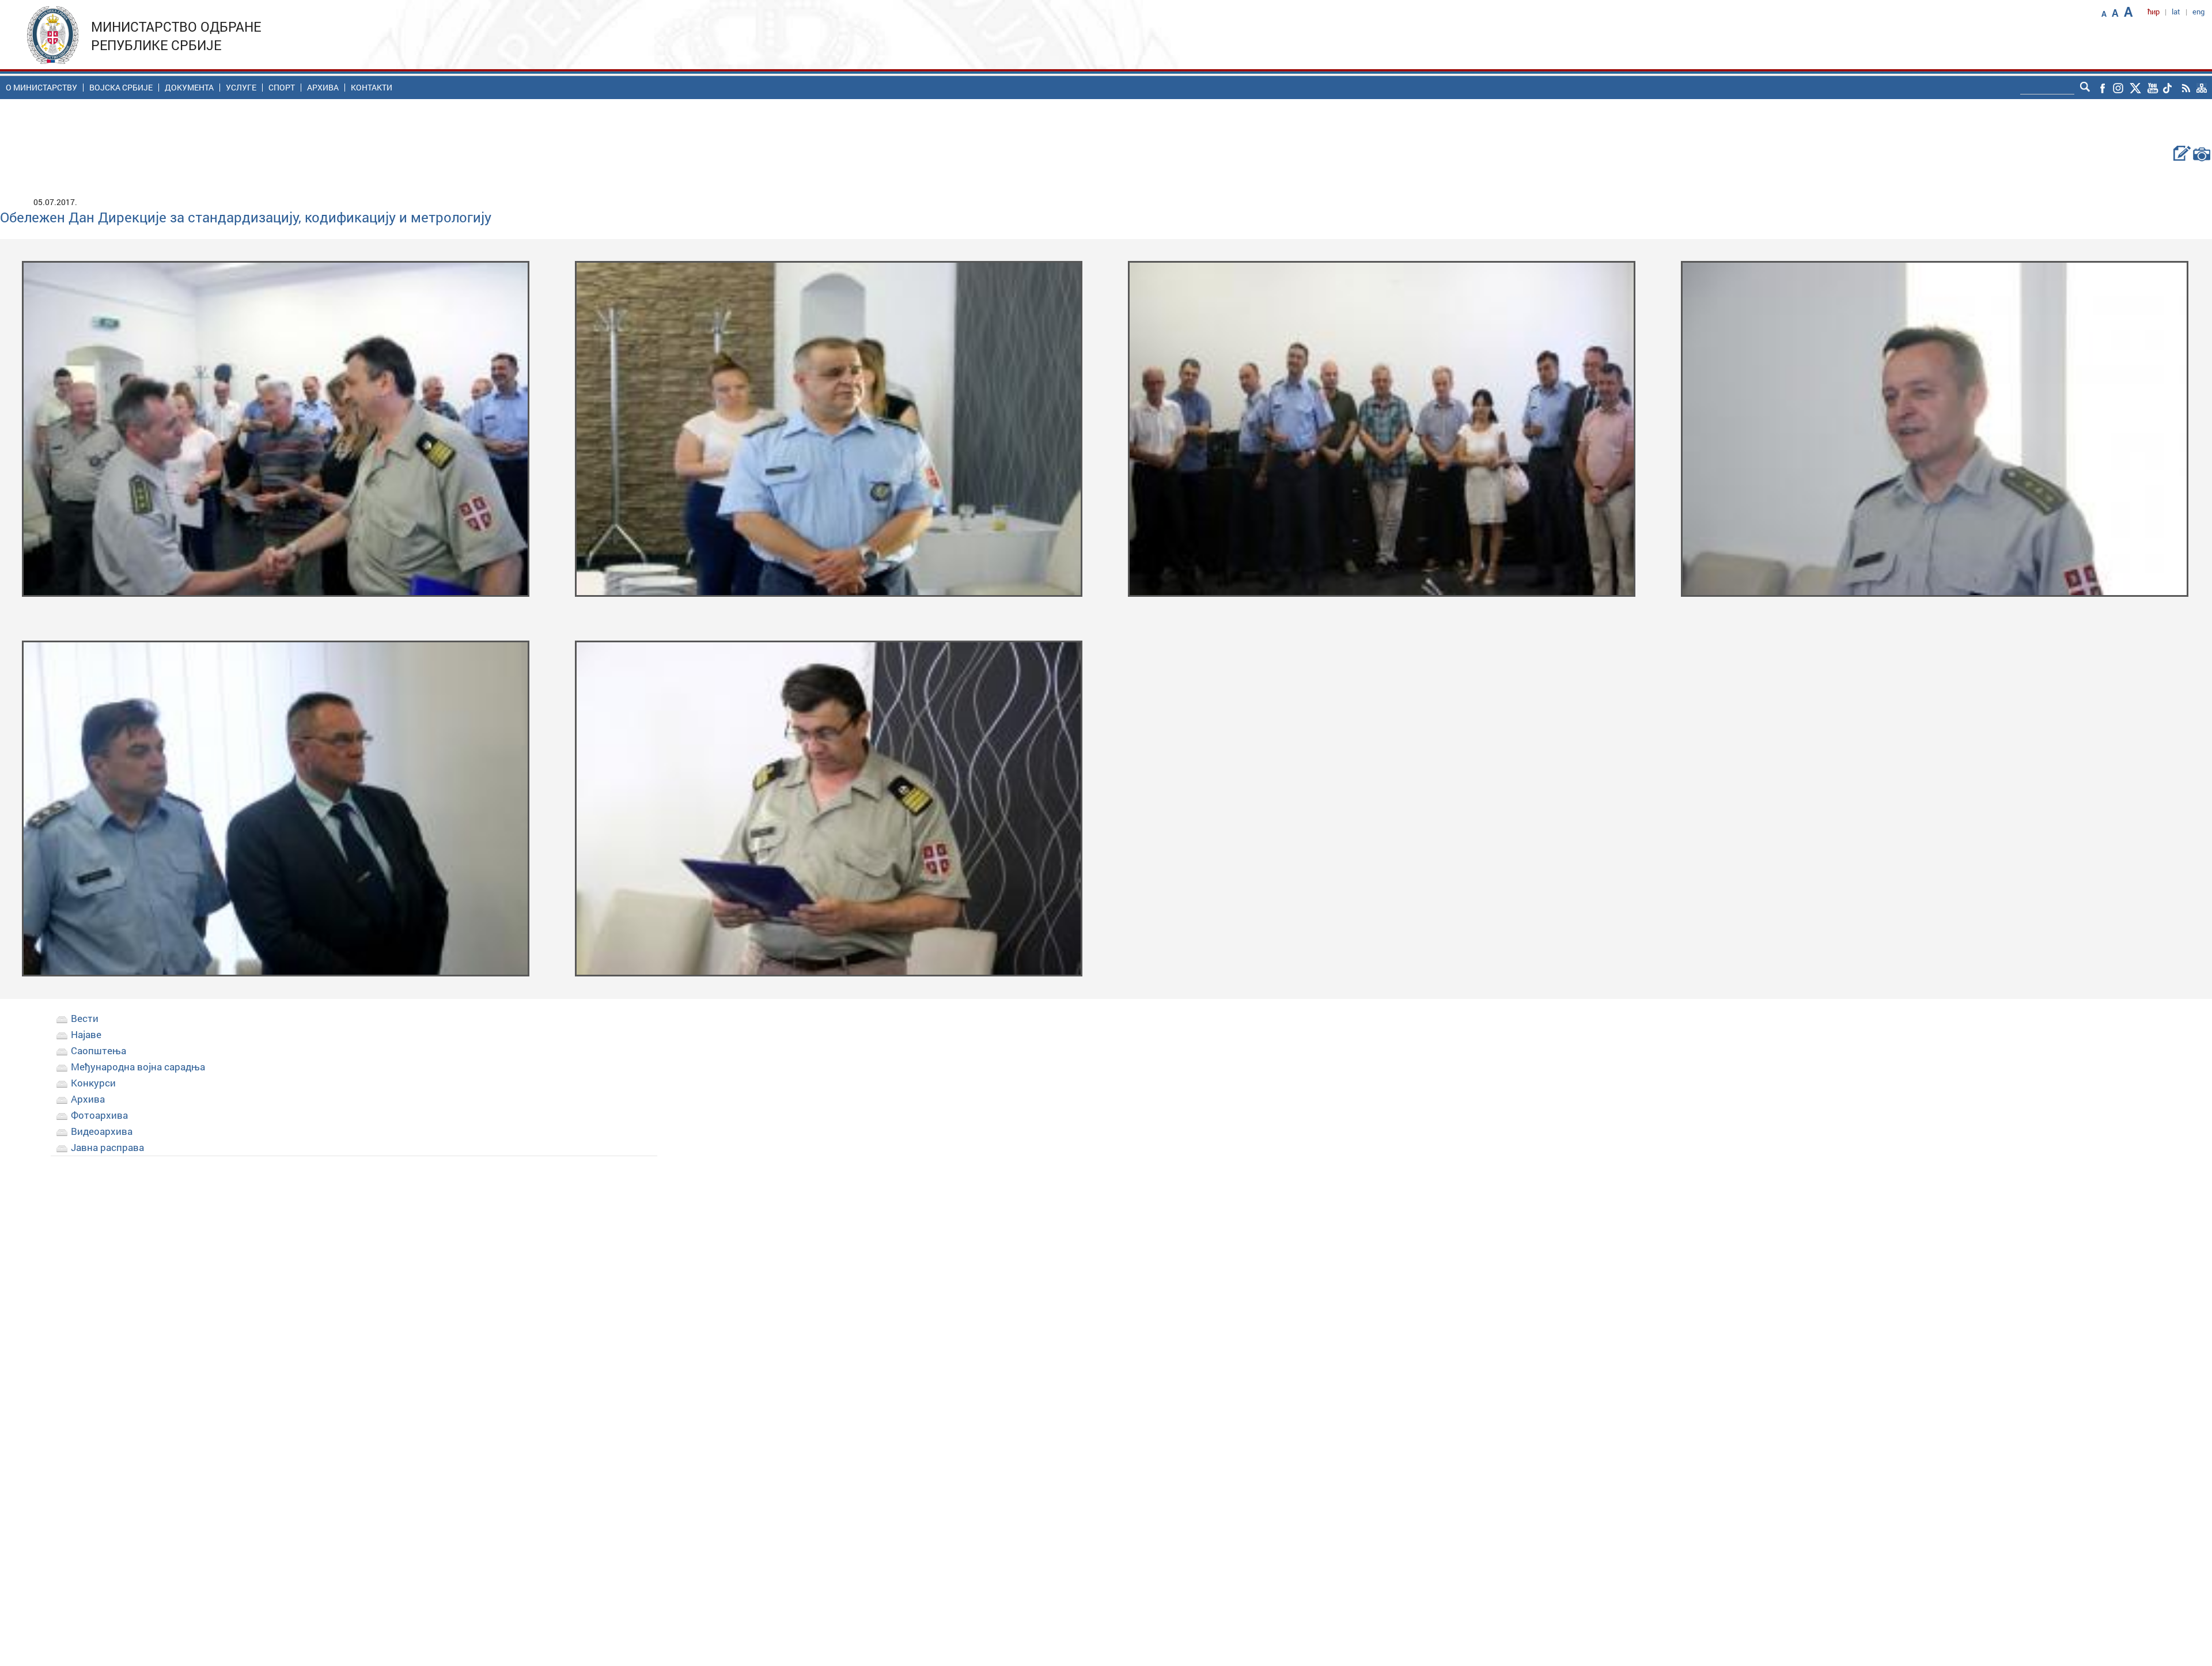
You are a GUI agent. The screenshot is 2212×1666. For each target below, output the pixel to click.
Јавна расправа (107, 1147)
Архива (323, 88)
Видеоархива (102, 1131)
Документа (189, 88)
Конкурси (93, 1083)
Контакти (372, 88)
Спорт (282, 88)
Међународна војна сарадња (138, 1067)
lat (2176, 12)
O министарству (41, 88)
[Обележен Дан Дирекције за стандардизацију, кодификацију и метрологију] (275, 428)
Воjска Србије (121, 88)
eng (2198, 12)
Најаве (86, 1034)
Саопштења (99, 1050)
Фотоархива (99, 1115)
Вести (85, 1018)
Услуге (241, 88)
